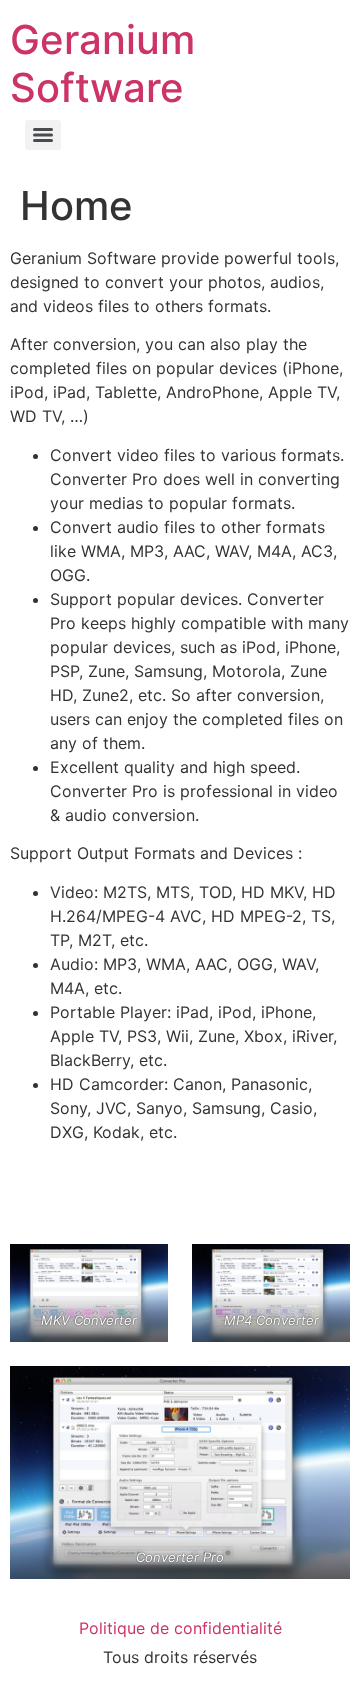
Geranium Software (102, 63)
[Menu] (43, 135)
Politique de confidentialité (180, 1628)
